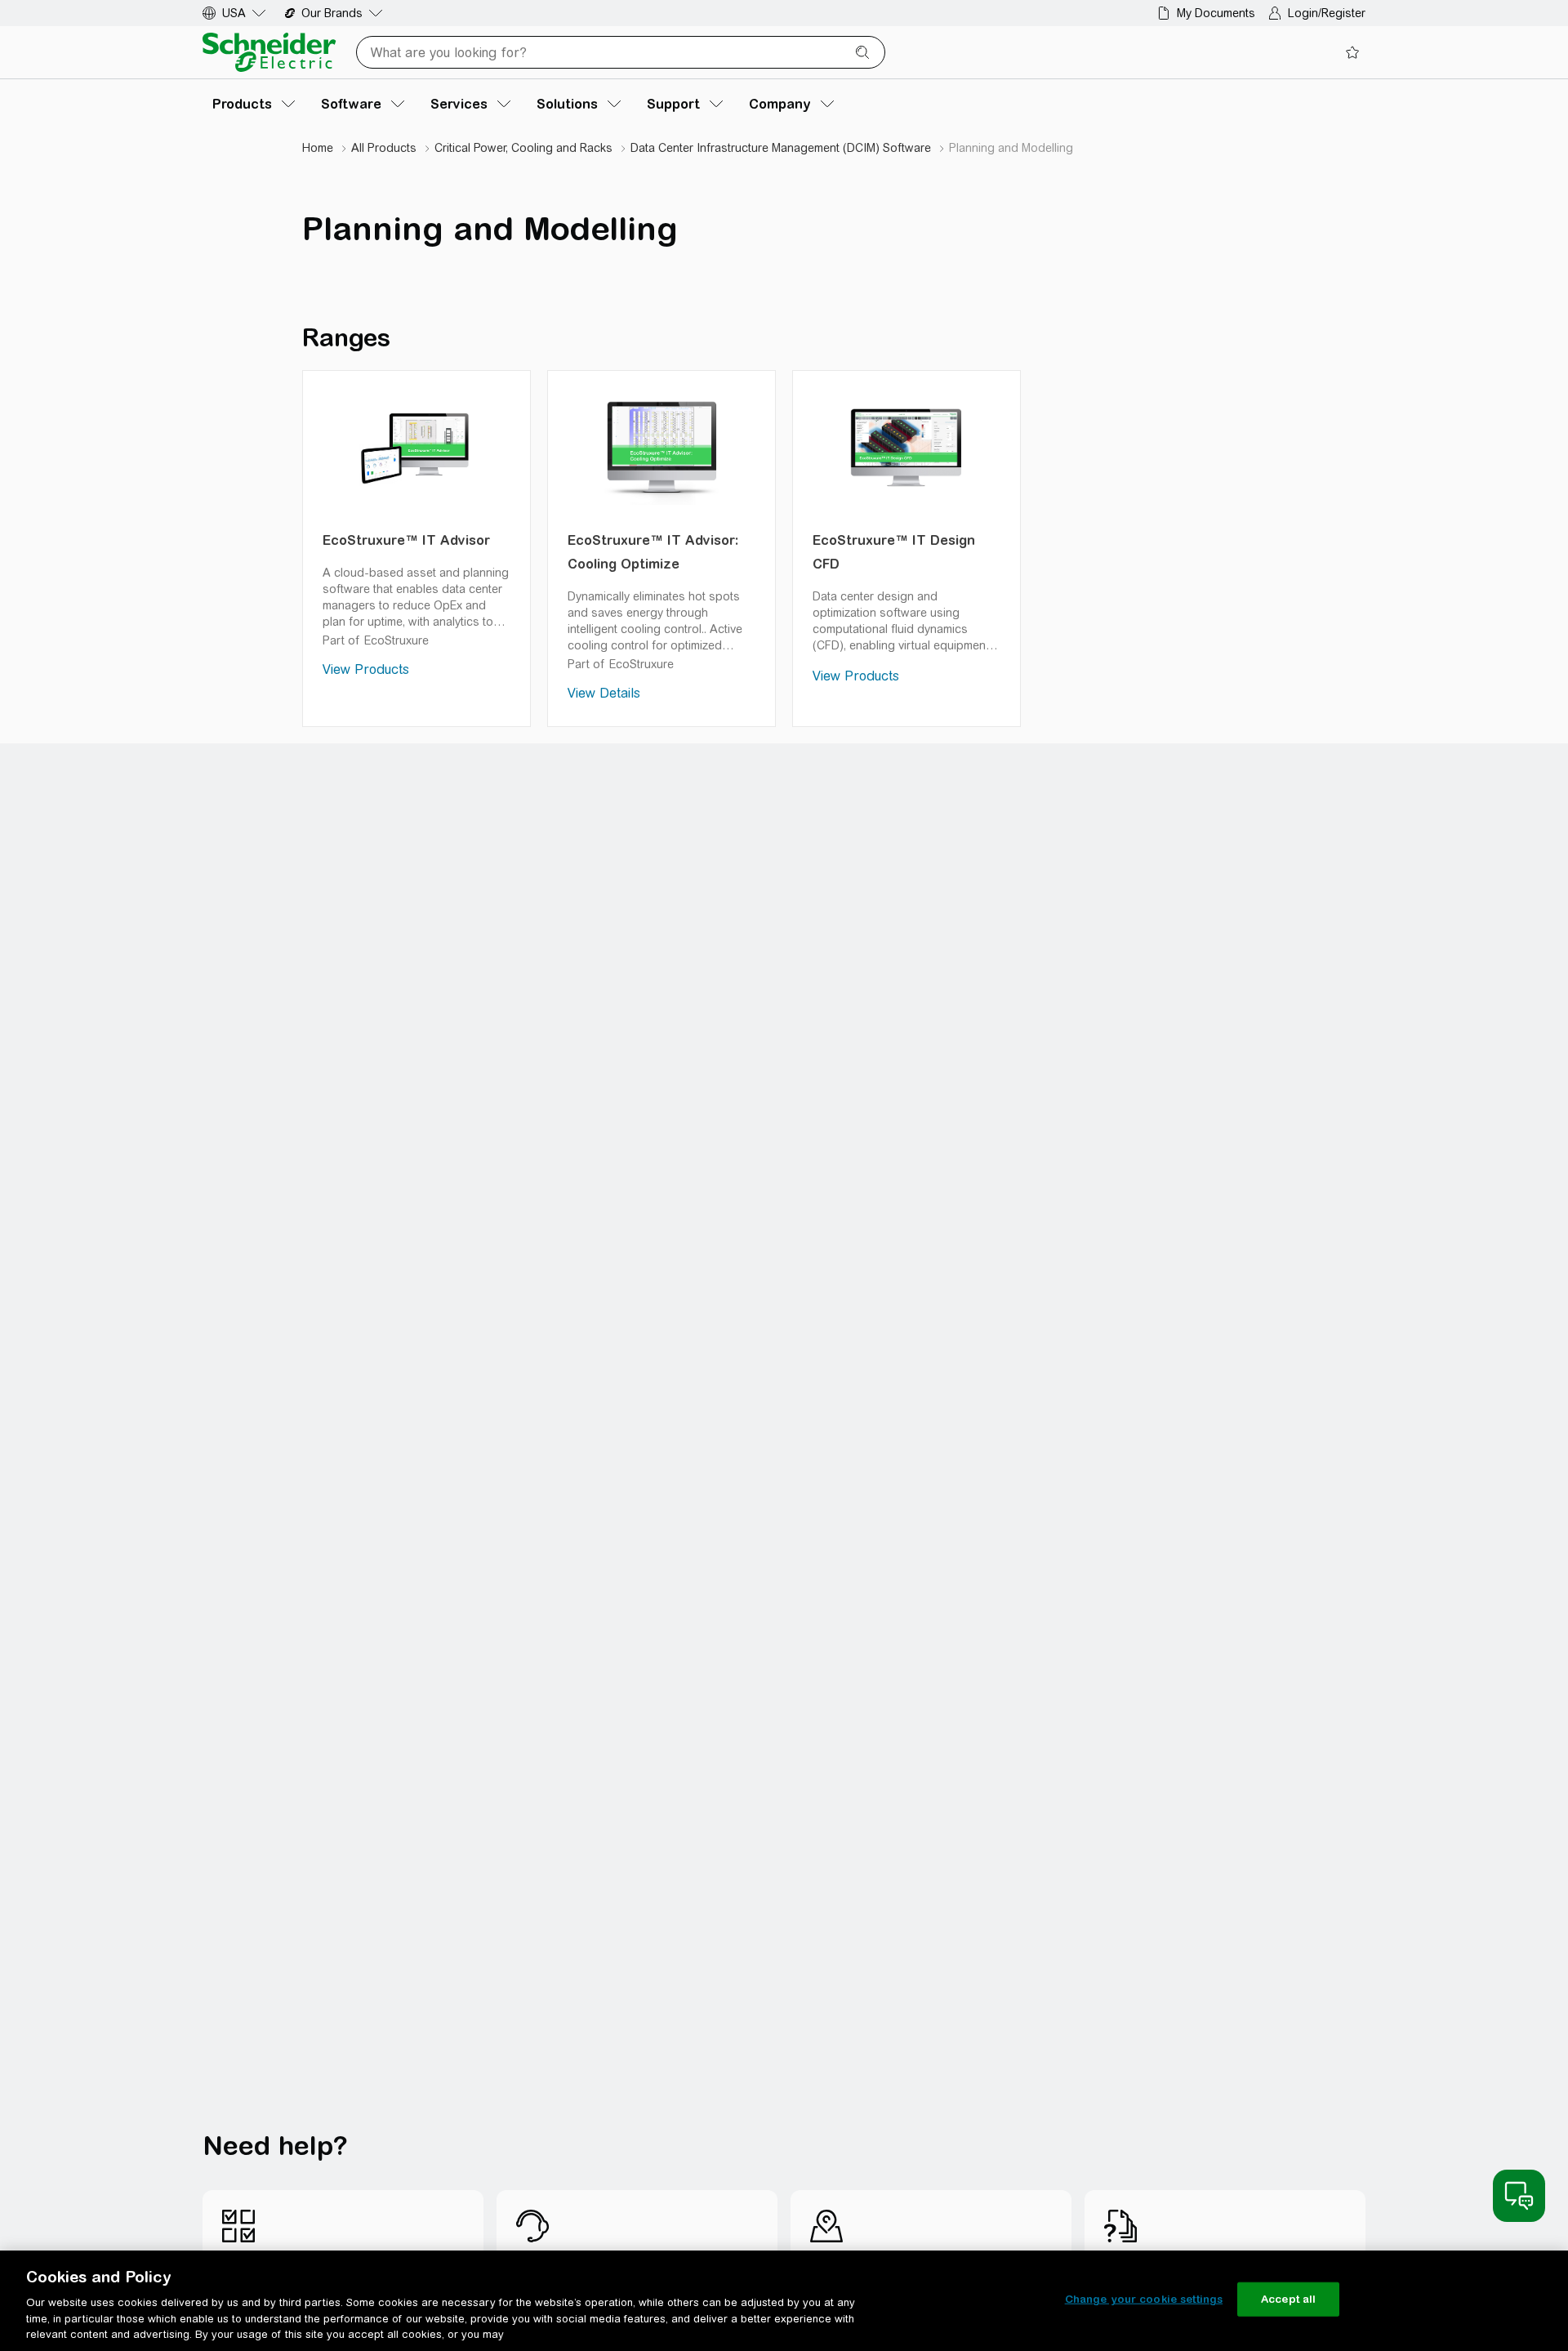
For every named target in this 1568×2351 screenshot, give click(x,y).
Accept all (1288, 2299)
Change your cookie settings (1144, 2299)
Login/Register (1327, 13)
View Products (366, 669)
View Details (604, 693)
